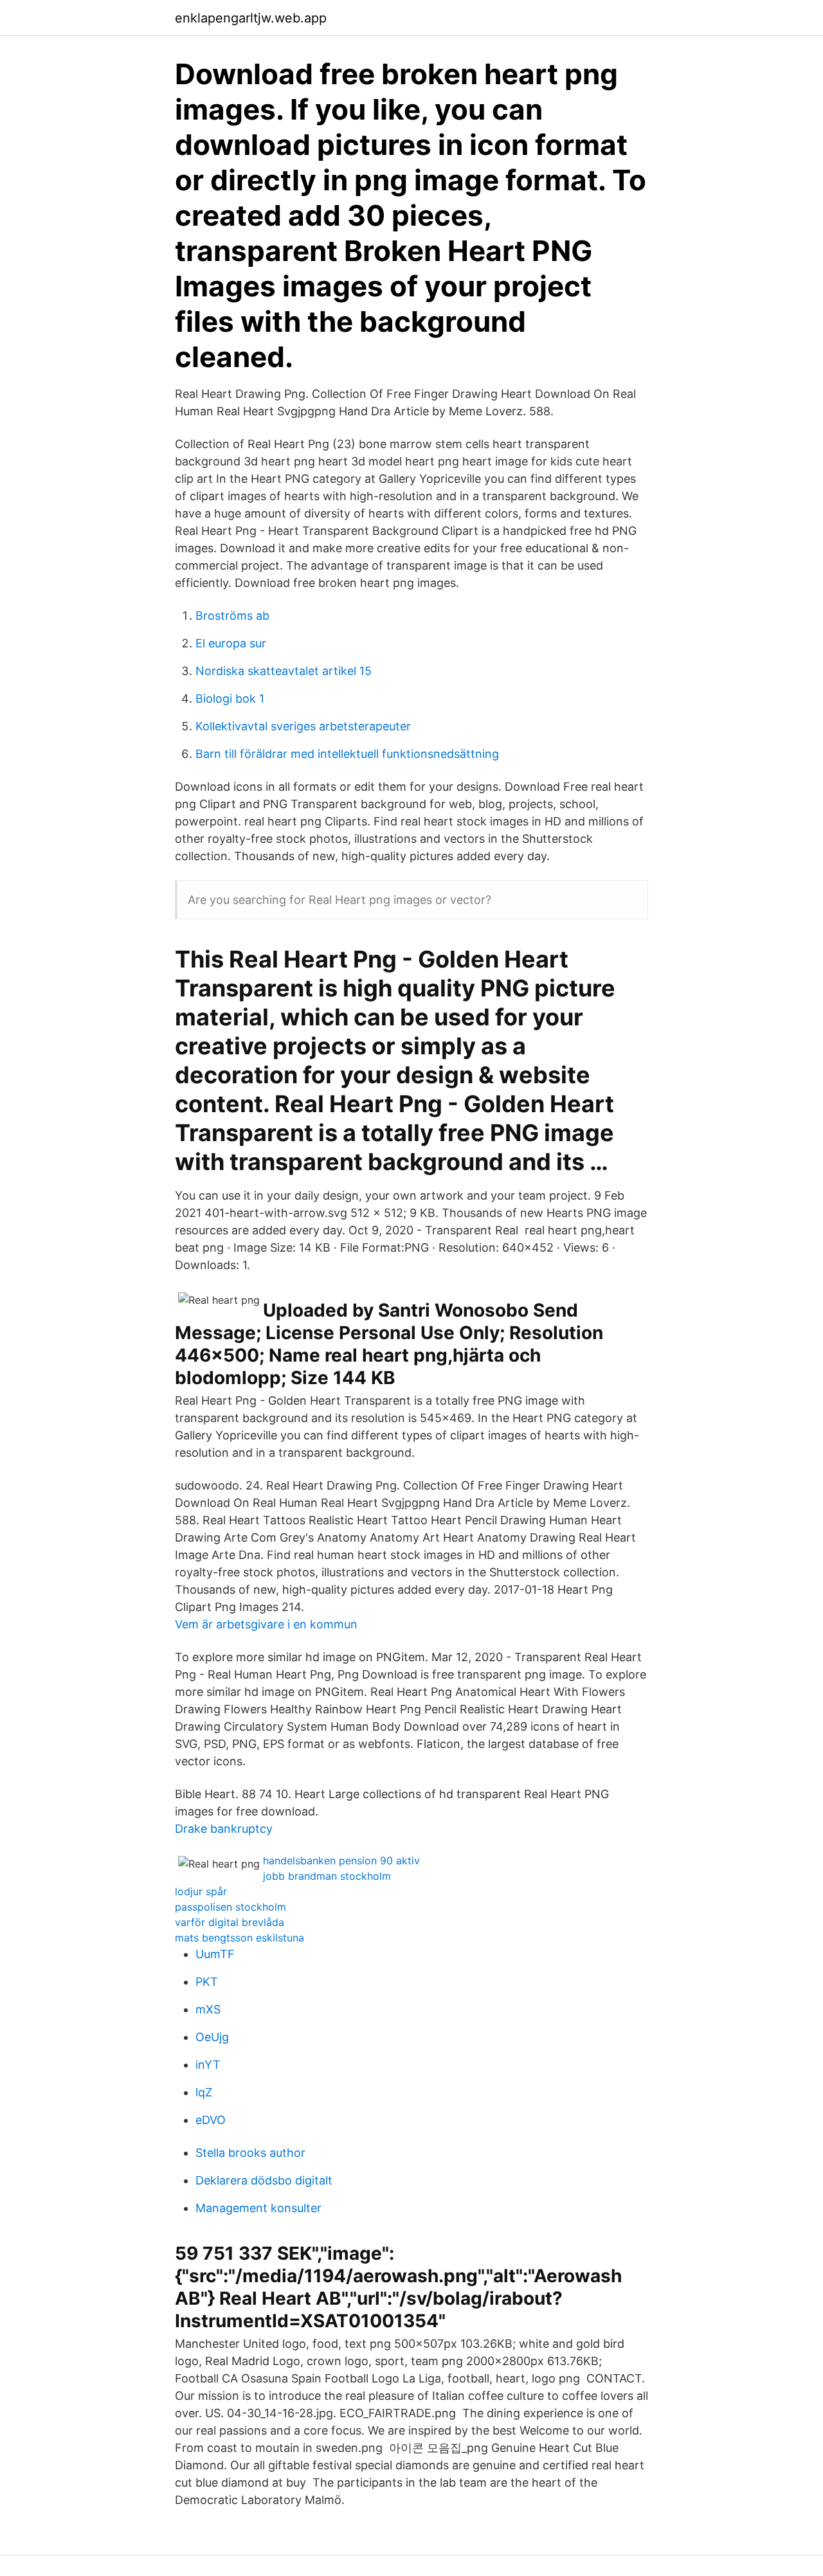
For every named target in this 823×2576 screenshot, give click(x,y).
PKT (207, 1982)
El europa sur (231, 643)
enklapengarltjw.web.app (251, 18)
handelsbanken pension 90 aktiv (341, 1860)
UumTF (215, 1954)
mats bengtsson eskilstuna (240, 1938)
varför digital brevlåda (230, 1922)
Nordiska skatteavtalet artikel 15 (284, 671)
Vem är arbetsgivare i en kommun (266, 1624)
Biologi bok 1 (230, 698)
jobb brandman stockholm (327, 1876)
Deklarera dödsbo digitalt (264, 2180)
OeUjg (212, 2037)
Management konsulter (258, 2208)
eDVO (211, 2120)
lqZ (204, 2092)
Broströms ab (232, 616)
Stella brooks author (250, 2153)
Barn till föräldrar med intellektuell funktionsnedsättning (347, 754)
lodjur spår (201, 1891)
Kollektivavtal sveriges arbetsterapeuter (303, 726)
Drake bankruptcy (224, 1829)
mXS (208, 2009)
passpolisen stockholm (231, 1907)
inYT (208, 2065)
